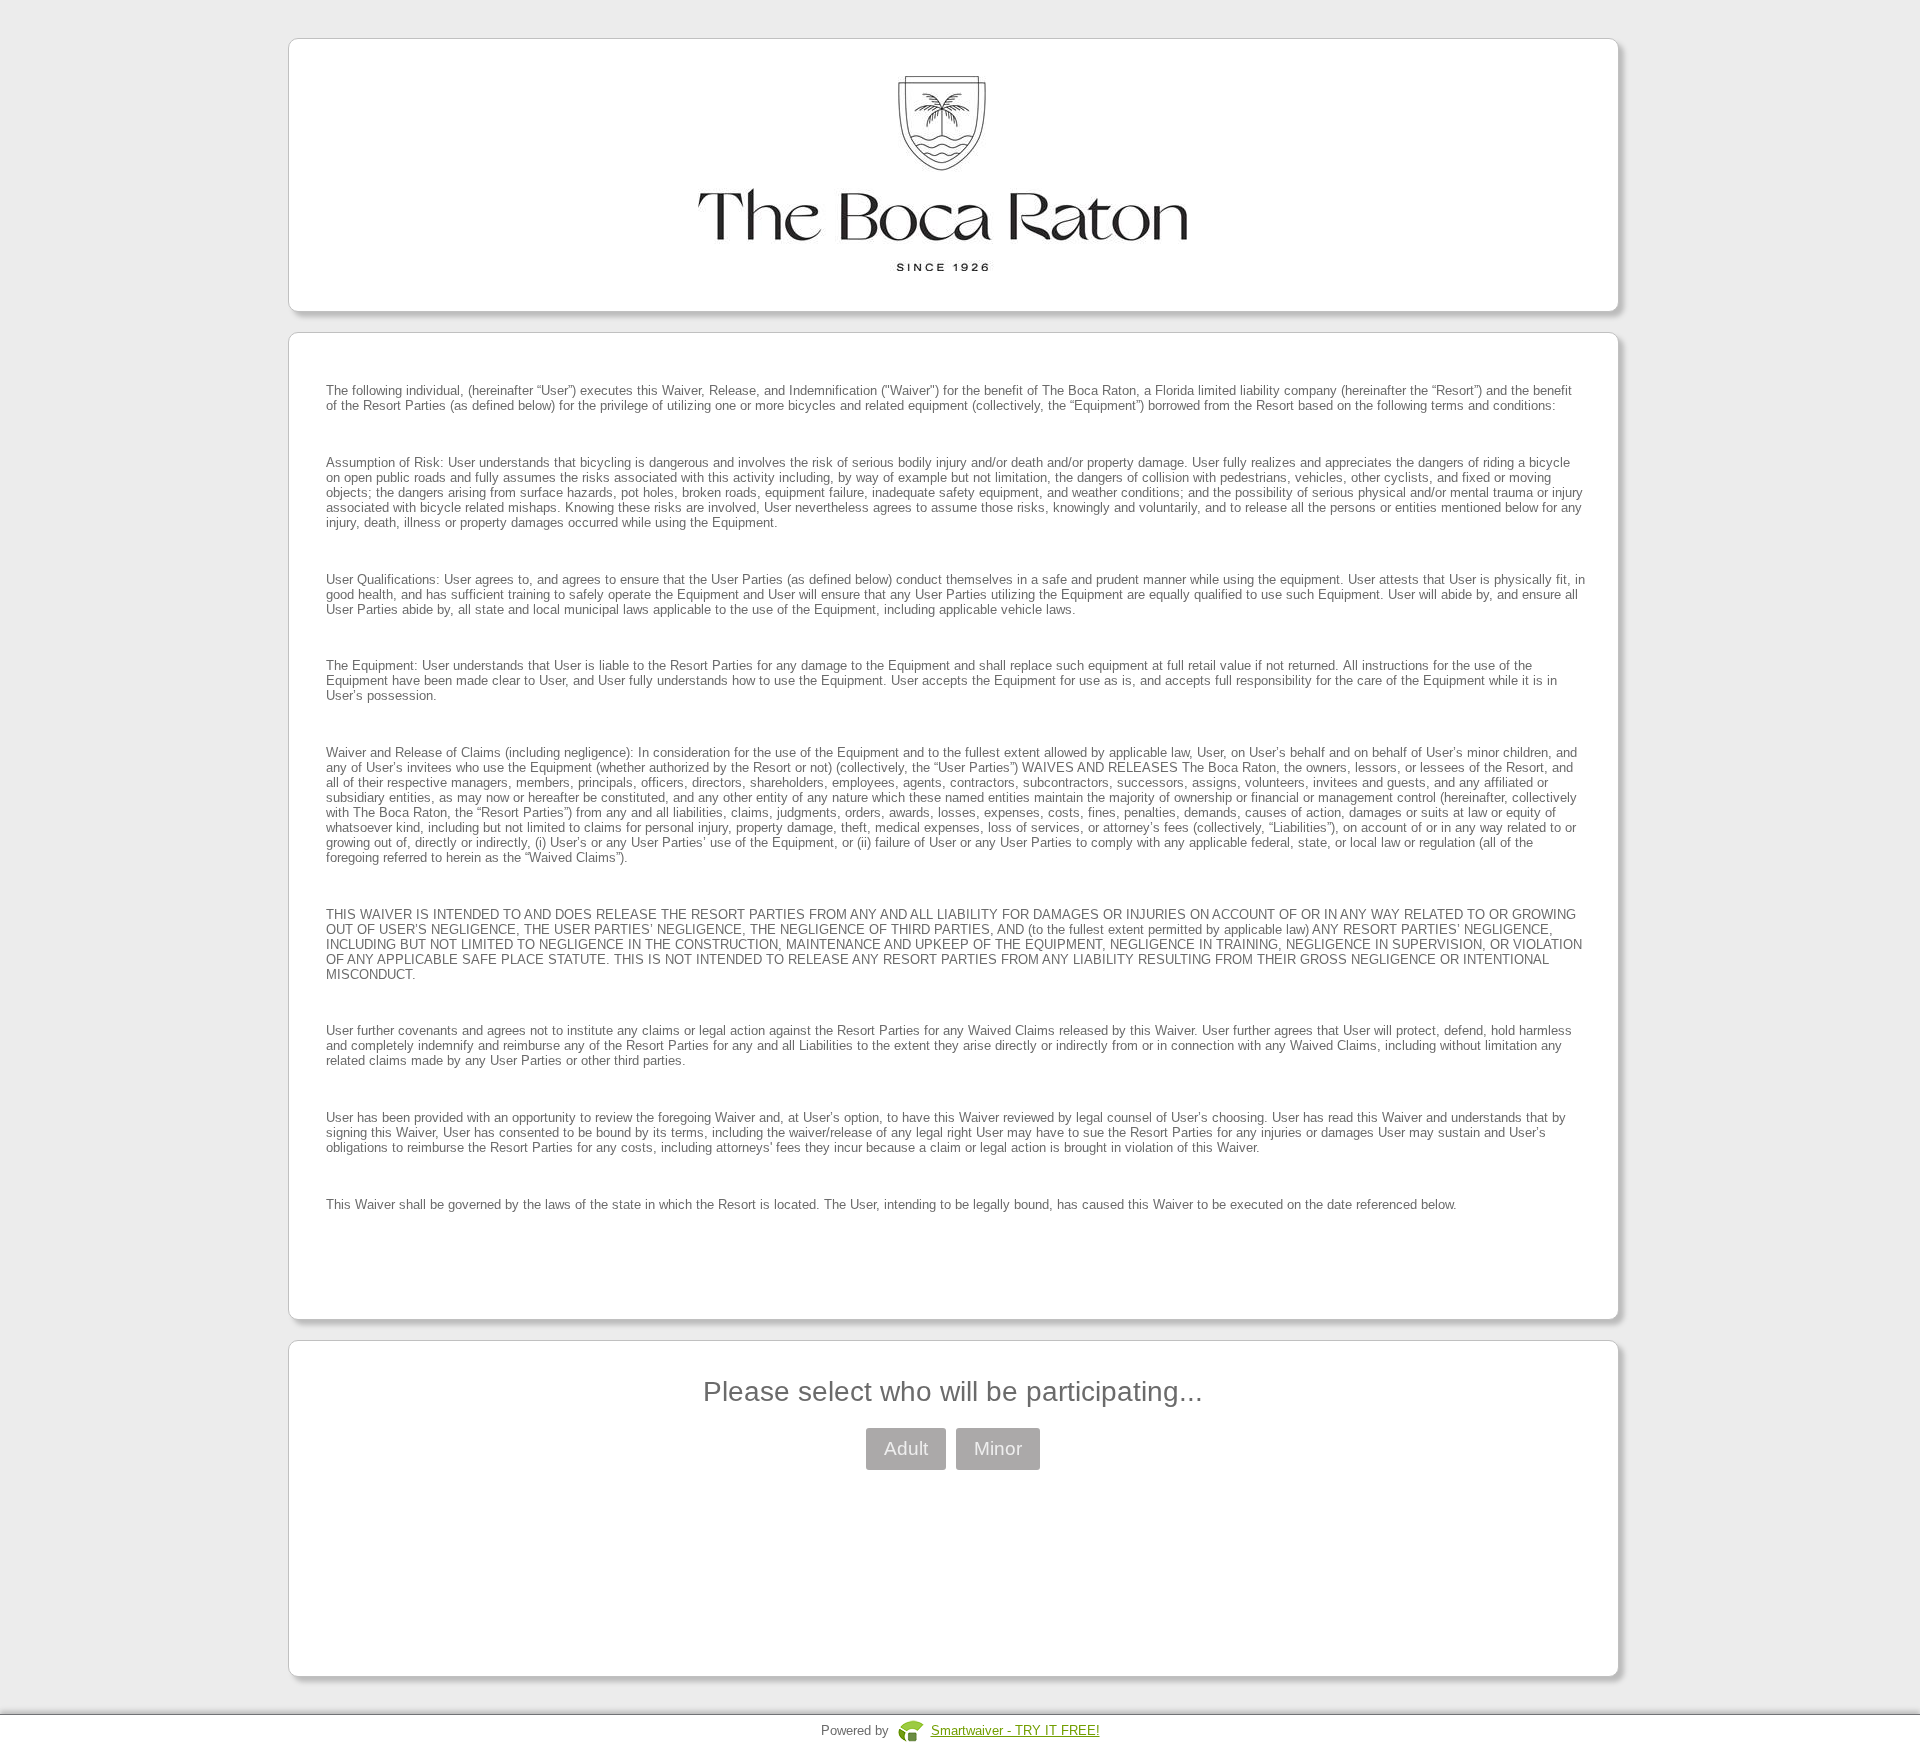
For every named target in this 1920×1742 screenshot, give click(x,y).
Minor (998, 1448)
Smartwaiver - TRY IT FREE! (1015, 1730)
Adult (906, 1448)
